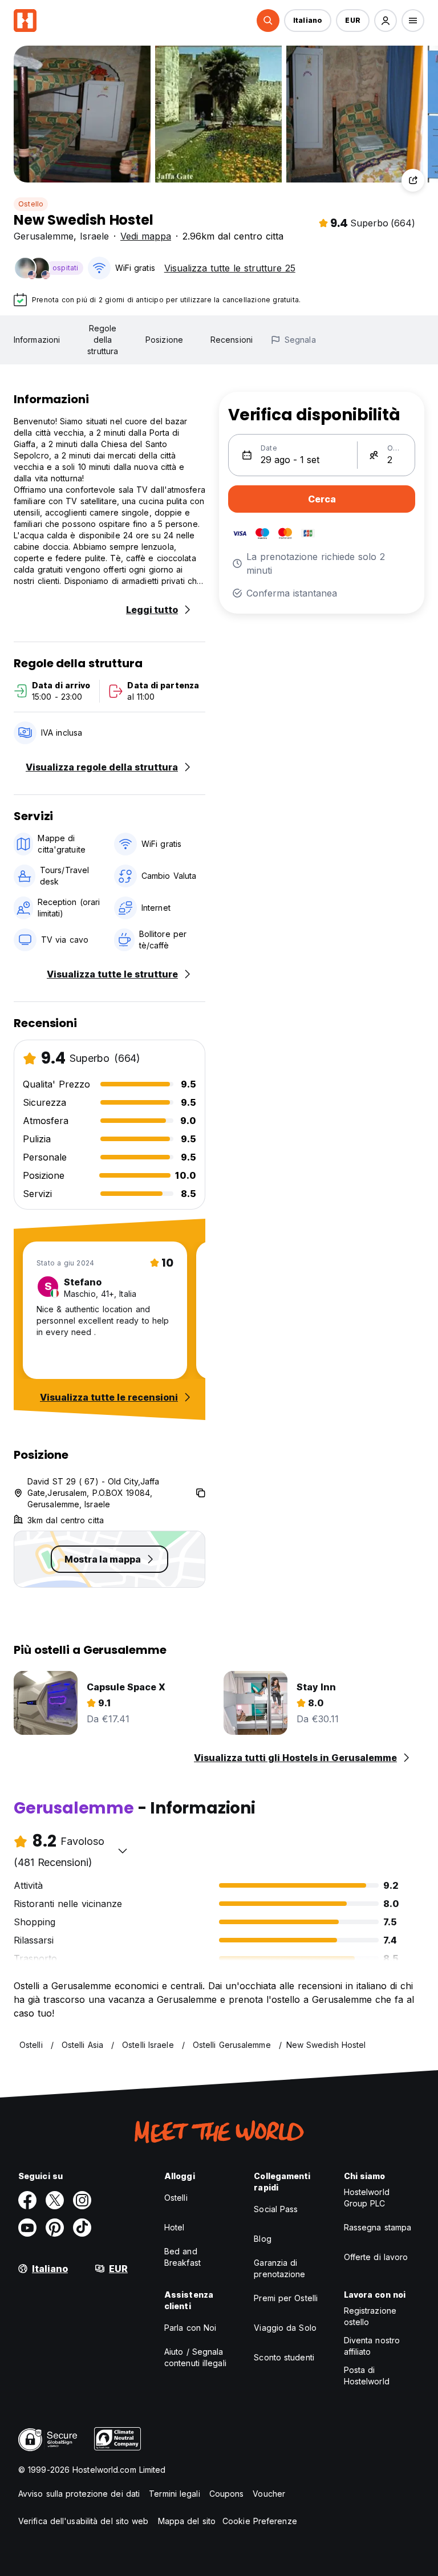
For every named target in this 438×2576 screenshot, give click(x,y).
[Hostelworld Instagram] (82, 2200)
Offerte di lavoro (376, 2257)
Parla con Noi (190, 2328)
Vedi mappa (146, 236)
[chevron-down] (123, 1851)
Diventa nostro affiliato (372, 2346)
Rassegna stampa (378, 2227)
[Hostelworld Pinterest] (55, 2228)
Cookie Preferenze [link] (260, 2521)
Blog (262, 2239)
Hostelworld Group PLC (367, 2198)
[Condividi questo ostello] (413, 180)
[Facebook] (27, 2200)
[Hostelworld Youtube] (27, 2228)
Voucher (269, 2494)
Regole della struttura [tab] (103, 340)
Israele (94, 236)
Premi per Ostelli (286, 2298)
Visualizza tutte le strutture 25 (230, 268)
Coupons (227, 2494)
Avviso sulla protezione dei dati (79, 2494)
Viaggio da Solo (285, 2328)
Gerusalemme (44, 236)
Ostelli (176, 2198)
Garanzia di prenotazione (279, 2268)
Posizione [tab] (164, 340)
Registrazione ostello (370, 2316)
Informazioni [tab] (37, 340)
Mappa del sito (187, 2521)
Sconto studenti (284, 2357)
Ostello (31, 204)
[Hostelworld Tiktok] (82, 2228)
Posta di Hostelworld (367, 2376)
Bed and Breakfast (182, 2257)
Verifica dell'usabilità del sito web (84, 2521)
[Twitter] (55, 2200)
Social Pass (276, 2209)
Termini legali (174, 2494)
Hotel (175, 2227)
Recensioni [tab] (232, 340)
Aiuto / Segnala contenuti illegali (195, 2357)
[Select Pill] (268, 21)
